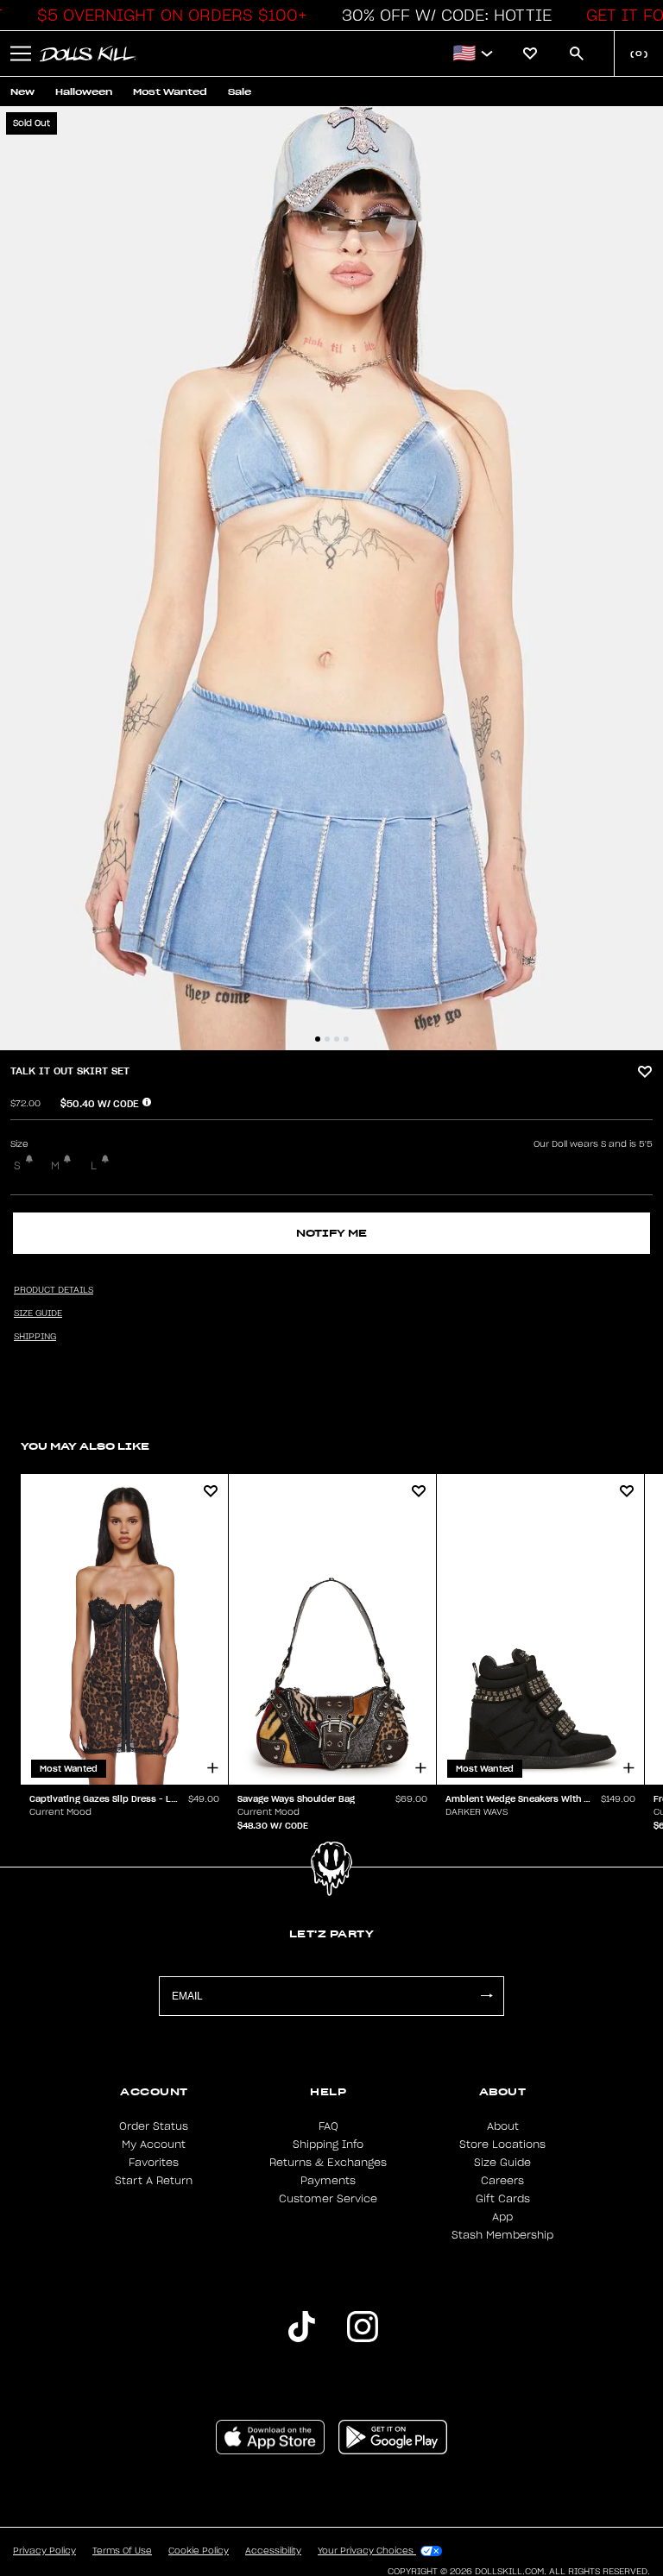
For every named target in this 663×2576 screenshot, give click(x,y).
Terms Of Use (122, 2551)
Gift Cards (503, 2199)
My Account (154, 2145)
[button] (167, 16)
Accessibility (273, 2551)
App (502, 2217)
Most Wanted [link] (170, 92)
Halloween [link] (84, 92)
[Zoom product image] (331, 578)
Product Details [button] (54, 1290)
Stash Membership (502, 2235)
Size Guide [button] (38, 1313)
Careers (502, 2181)
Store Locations (502, 2145)
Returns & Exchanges (328, 2163)
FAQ (328, 2126)
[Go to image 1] (318, 1039)
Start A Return (154, 2181)
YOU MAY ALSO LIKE (85, 1446)
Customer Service (328, 2199)
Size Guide (502, 2163)
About (503, 2126)
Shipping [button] (35, 1337)
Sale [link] (240, 92)
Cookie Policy (199, 2551)
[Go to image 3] (337, 1039)
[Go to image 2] (327, 1039)
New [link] (22, 92)
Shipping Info (328, 2145)
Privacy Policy (44, 2551)
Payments (328, 2181)
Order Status (154, 2126)
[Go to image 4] (346, 1039)
